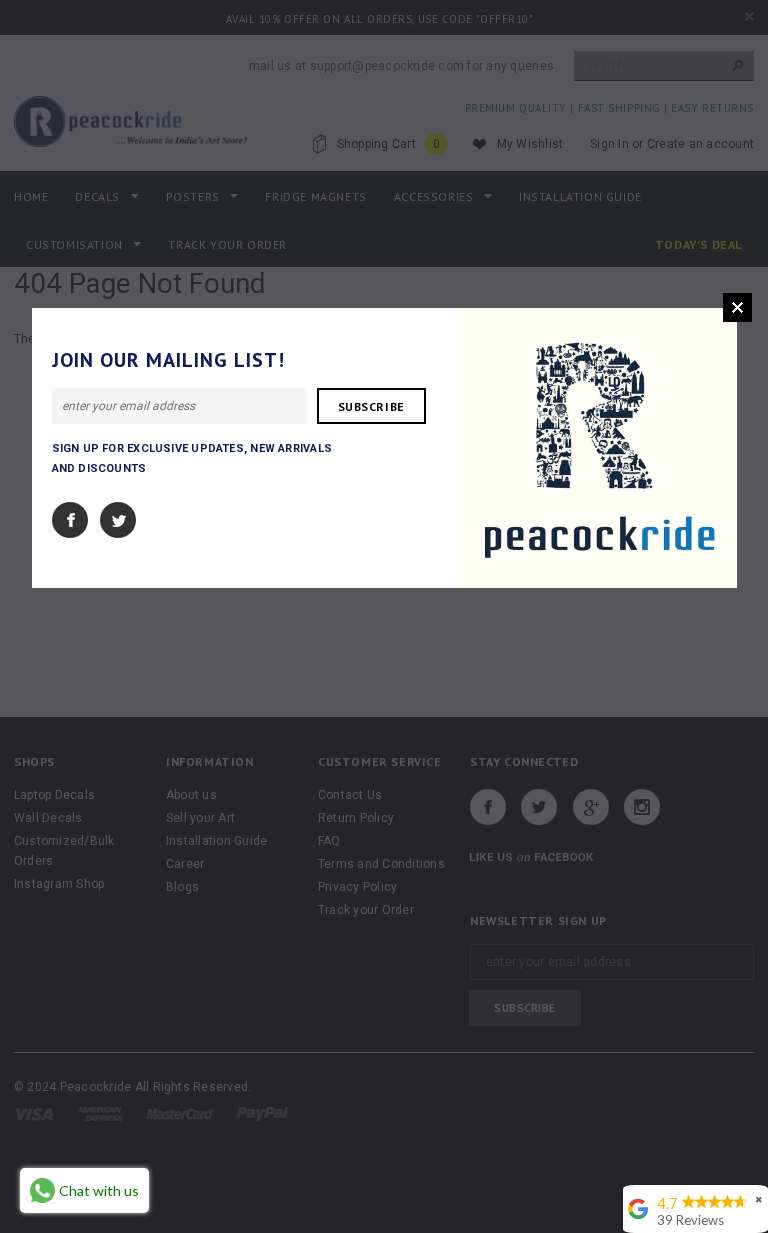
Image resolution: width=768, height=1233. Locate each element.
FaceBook (70, 520)
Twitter (118, 520)
